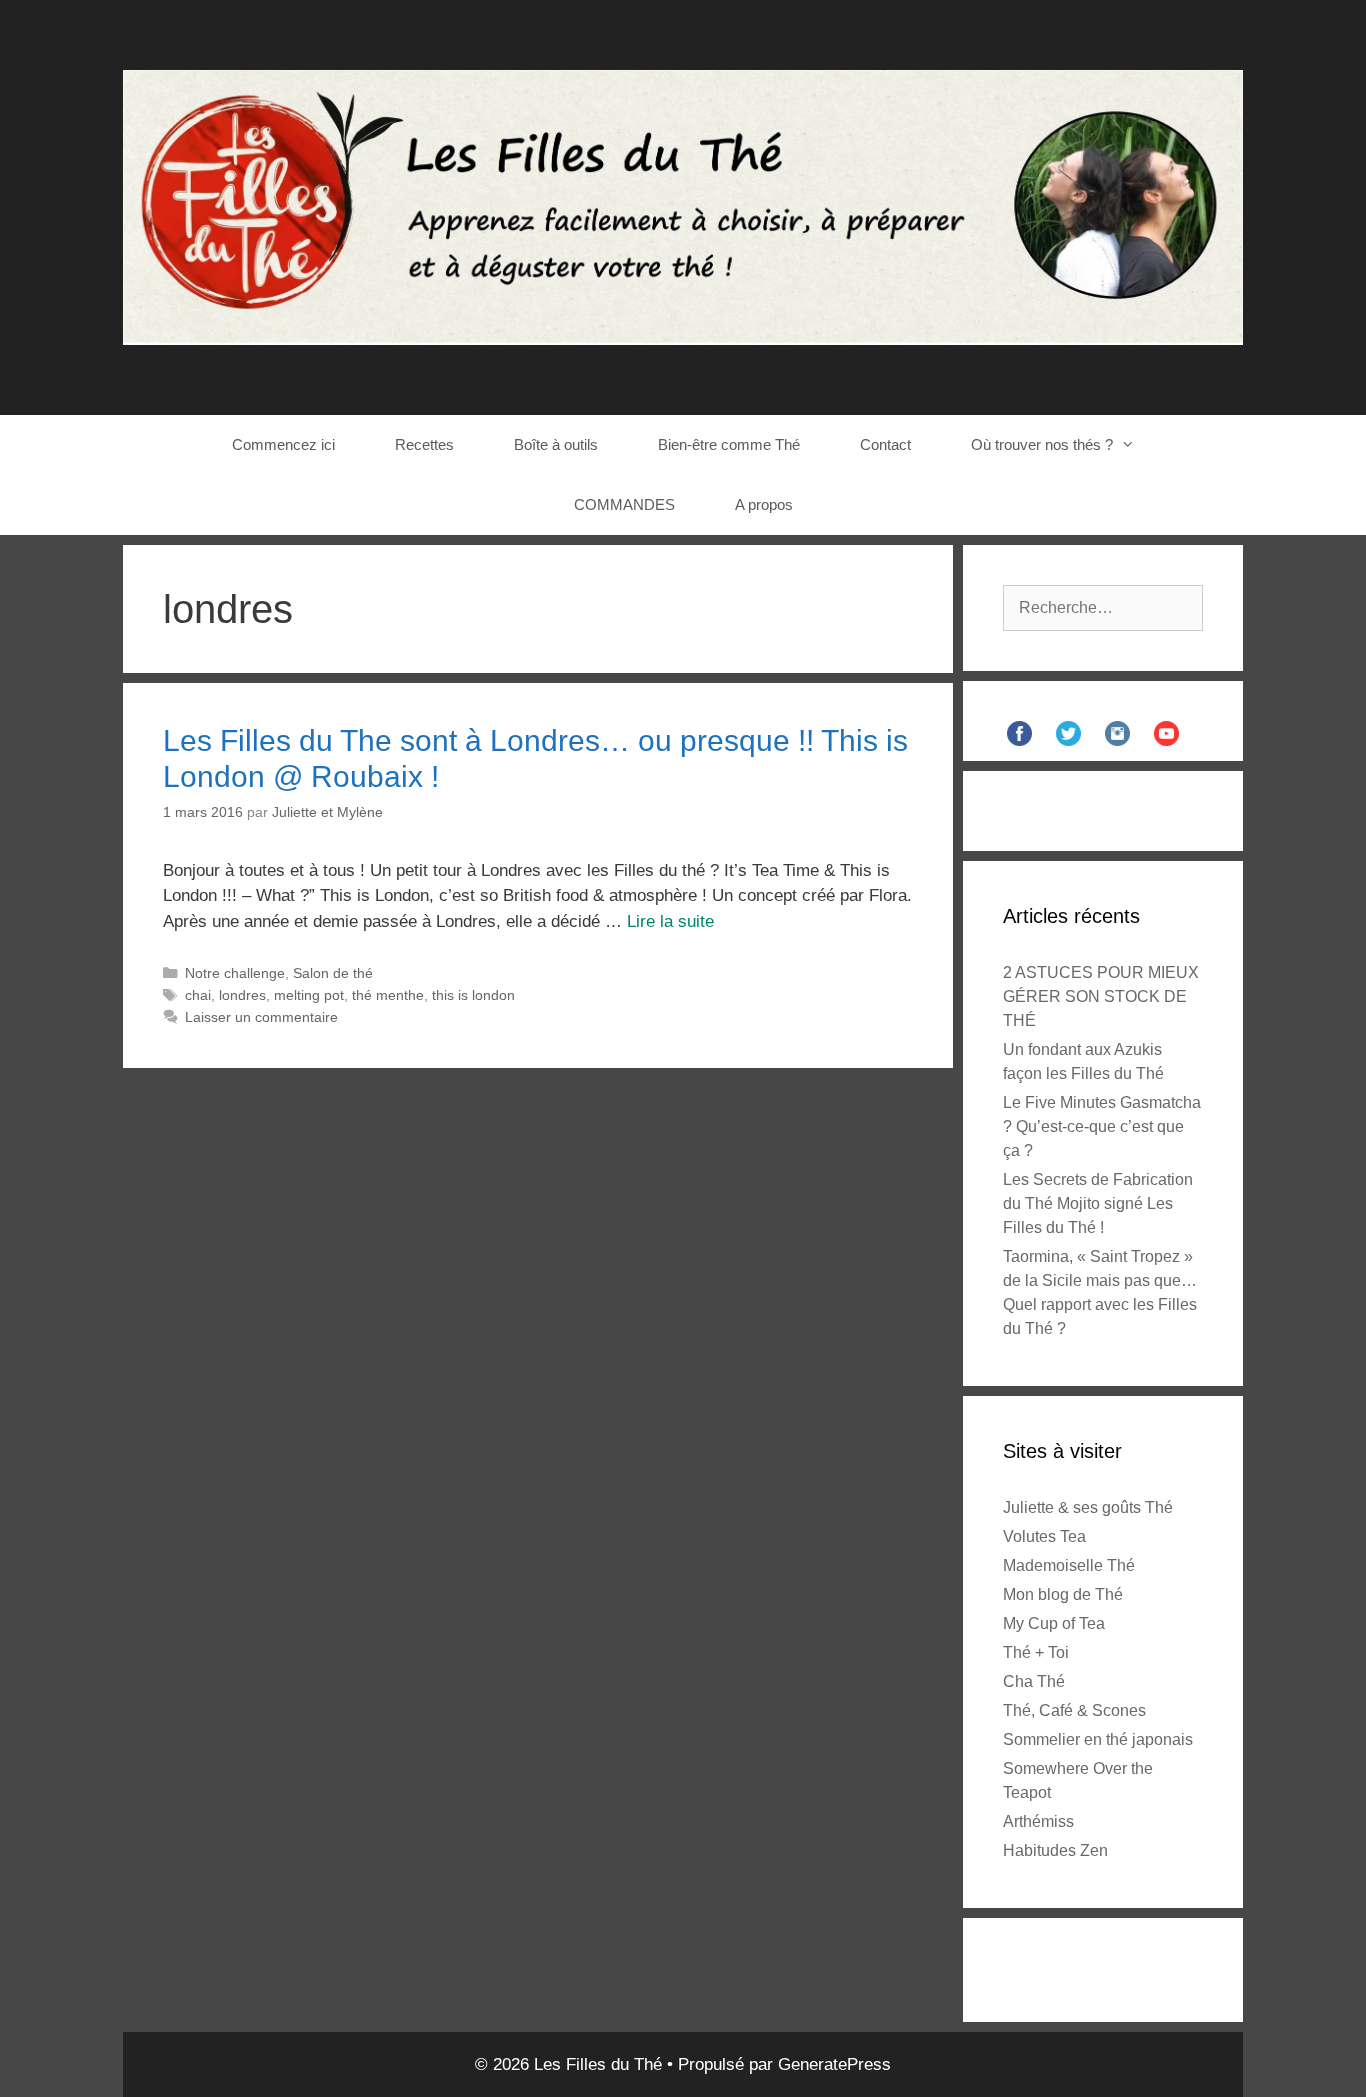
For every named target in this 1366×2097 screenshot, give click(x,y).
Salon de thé (333, 973)
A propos (764, 504)
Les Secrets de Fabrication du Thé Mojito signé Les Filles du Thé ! (1098, 1203)
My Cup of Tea (1054, 1623)
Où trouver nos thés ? (1042, 444)
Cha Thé (1034, 1681)
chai (198, 995)
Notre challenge (235, 973)
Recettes (424, 444)
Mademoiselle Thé (1069, 1565)
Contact (885, 444)
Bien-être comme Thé (729, 444)
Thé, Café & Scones (1074, 1710)
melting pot (309, 995)
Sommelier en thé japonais (1098, 1739)
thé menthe (388, 995)
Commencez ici (283, 444)
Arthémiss (1038, 1821)
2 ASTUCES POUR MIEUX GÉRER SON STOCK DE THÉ (1101, 996)
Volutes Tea (1044, 1536)
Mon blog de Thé (1063, 1594)
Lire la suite (670, 921)
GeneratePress (834, 2064)
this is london (473, 995)
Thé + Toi (1036, 1652)
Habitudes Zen (1055, 1850)
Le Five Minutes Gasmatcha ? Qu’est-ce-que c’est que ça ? (1102, 1126)
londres (242, 995)
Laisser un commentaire (261, 1017)
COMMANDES (624, 504)
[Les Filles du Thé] (683, 206)
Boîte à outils (556, 444)
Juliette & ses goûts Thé (1088, 1507)
